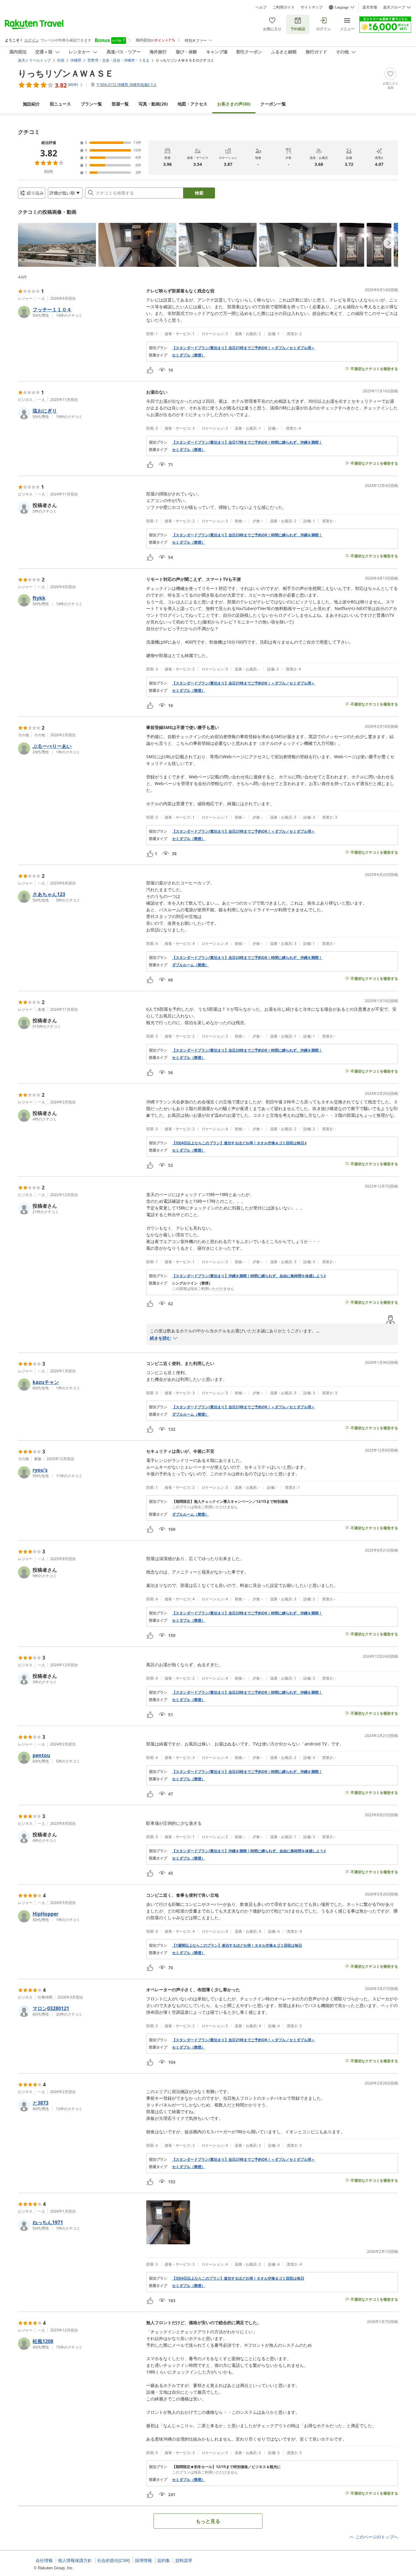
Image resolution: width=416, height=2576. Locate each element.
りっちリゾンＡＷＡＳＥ (66, 73)
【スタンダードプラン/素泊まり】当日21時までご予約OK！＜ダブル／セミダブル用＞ (243, 348)
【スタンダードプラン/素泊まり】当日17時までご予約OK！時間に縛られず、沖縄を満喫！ (247, 442)
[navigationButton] (389, 243)
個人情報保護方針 (75, 2560)
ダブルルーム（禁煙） (190, 965)
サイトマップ (312, 7)
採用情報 (143, 2560)
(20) (153, 104)
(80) (234, 104)
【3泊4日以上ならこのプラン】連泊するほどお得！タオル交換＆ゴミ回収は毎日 (238, 2278)
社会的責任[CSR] (113, 2560)
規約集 (164, 2560)
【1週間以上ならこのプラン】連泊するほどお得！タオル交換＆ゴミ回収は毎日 (237, 1945)
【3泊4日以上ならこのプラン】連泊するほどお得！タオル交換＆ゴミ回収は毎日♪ (239, 1143)
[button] (57, 245)
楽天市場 (370, 7)
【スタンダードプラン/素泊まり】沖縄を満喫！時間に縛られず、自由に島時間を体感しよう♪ (249, 1276)
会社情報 (44, 2560)
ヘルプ (261, 7)
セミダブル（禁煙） (189, 355)
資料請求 (184, 2560)
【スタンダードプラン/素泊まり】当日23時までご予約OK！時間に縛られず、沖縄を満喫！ (247, 535)
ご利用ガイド (284, 7)
